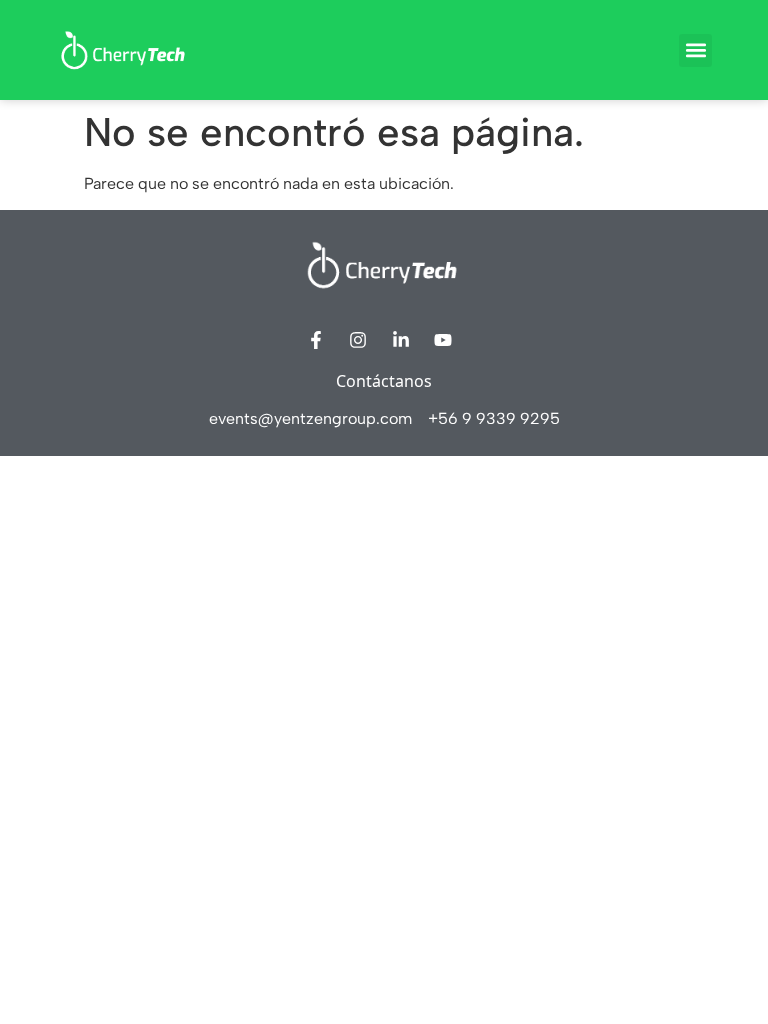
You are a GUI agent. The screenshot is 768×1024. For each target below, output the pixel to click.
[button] (695, 50)
